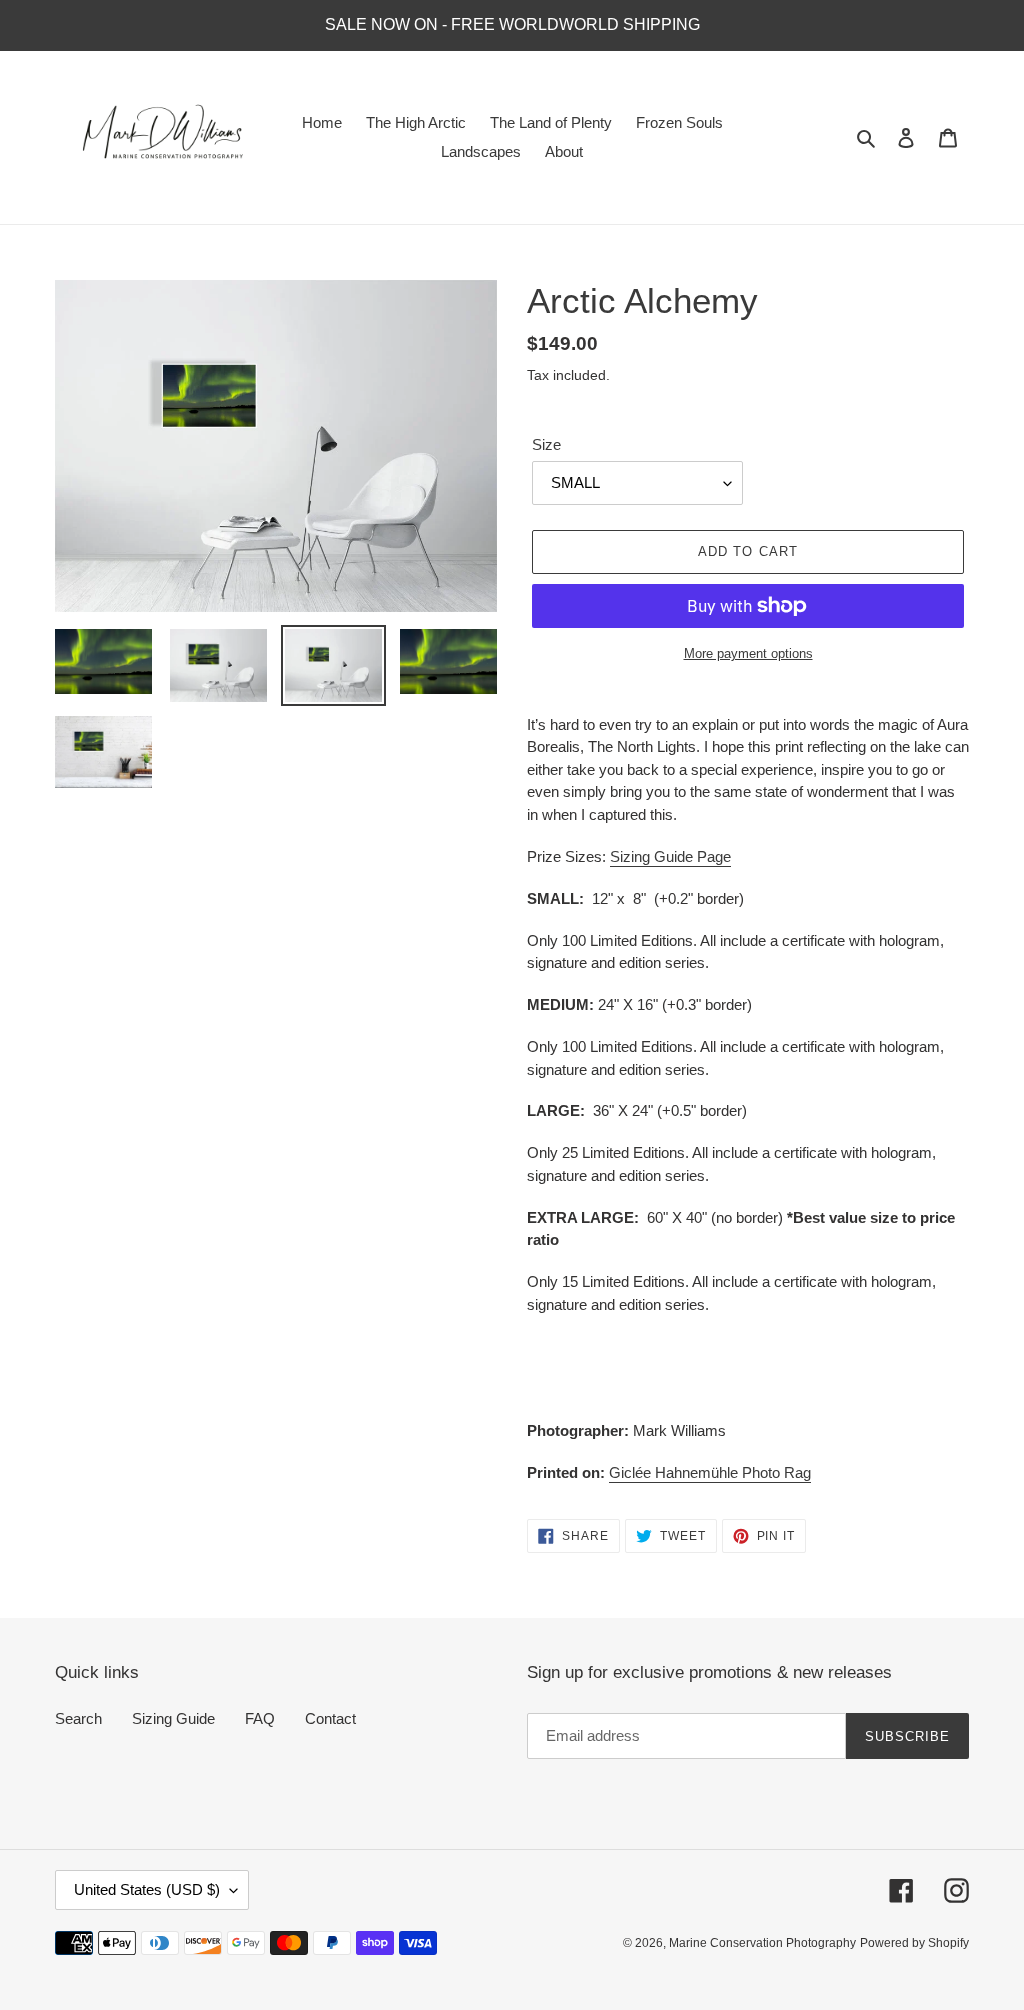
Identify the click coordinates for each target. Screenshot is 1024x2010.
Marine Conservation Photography (762, 1943)
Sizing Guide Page (670, 856)
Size (546, 444)
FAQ (260, 1718)
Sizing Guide (173, 1718)
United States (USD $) (147, 1889)
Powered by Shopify (914, 1943)
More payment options (748, 653)
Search (78, 1718)
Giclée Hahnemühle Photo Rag (710, 1472)
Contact (330, 1718)
